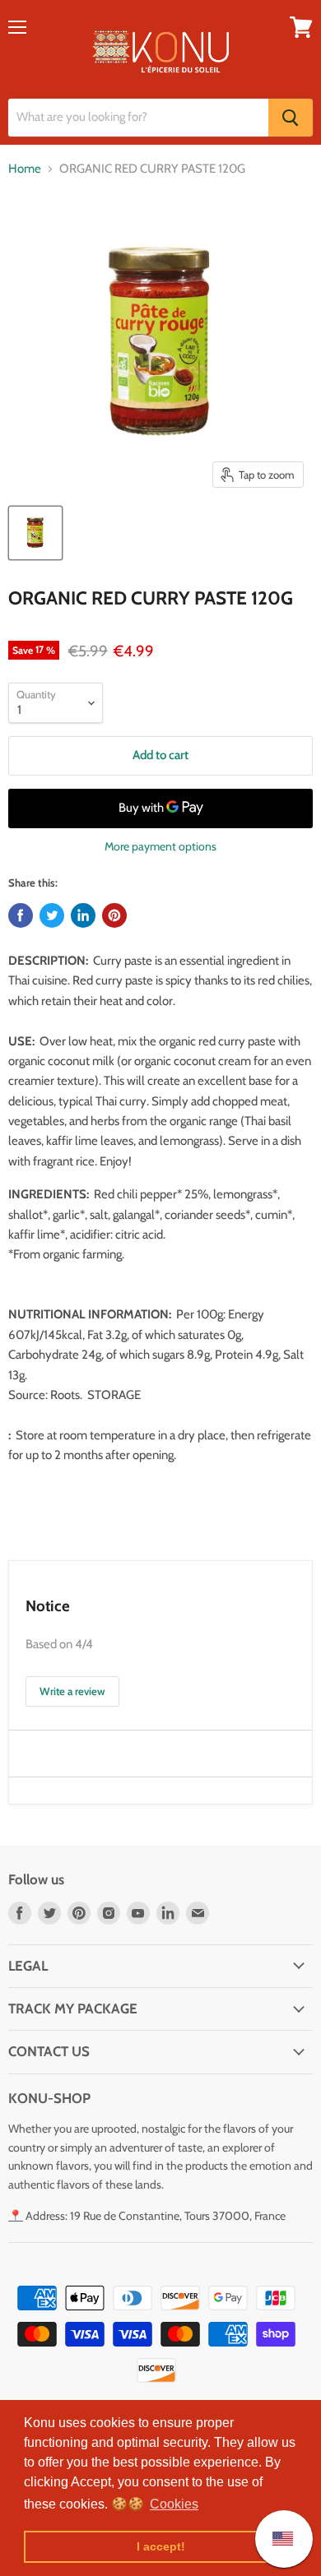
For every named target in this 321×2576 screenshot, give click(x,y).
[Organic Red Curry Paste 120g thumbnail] (35, 533)
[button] (174, 2504)
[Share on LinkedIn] (83, 915)
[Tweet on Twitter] (52, 915)
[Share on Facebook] (21, 915)
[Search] (291, 118)
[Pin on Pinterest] (114, 915)
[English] (274, 2539)
